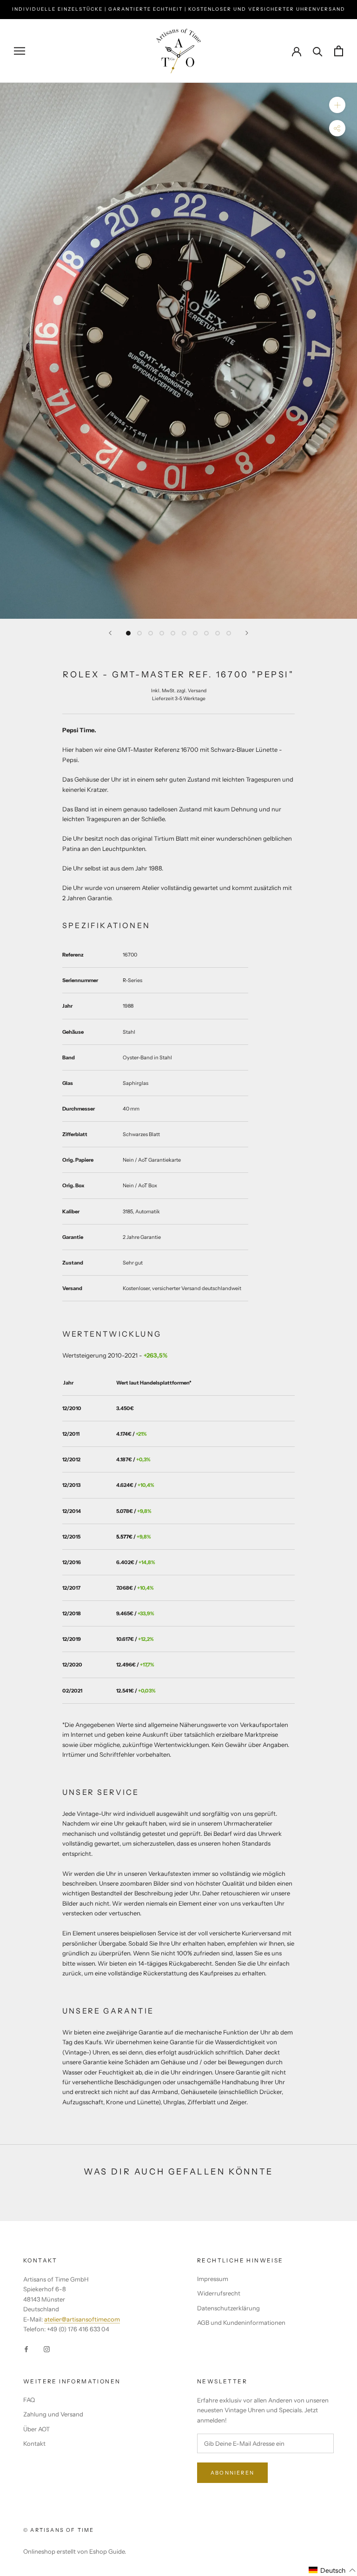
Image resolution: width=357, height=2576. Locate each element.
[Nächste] (247, 633)
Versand (197, 691)
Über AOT (36, 2429)
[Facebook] (26, 2349)
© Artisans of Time (59, 2530)
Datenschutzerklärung (228, 2308)
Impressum (213, 2279)
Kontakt (34, 2443)
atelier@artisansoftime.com (82, 2319)
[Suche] (318, 51)
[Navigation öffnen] (20, 51)
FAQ (29, 2400)
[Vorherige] (110, 633)
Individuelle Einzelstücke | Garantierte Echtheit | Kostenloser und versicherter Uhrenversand (179, 9)
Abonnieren (232, 2473)
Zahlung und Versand (53, 2414)
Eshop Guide (107, 2551)
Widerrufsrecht (219, 2293)
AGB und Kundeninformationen (241, 2322)
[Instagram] (47, 2349)
